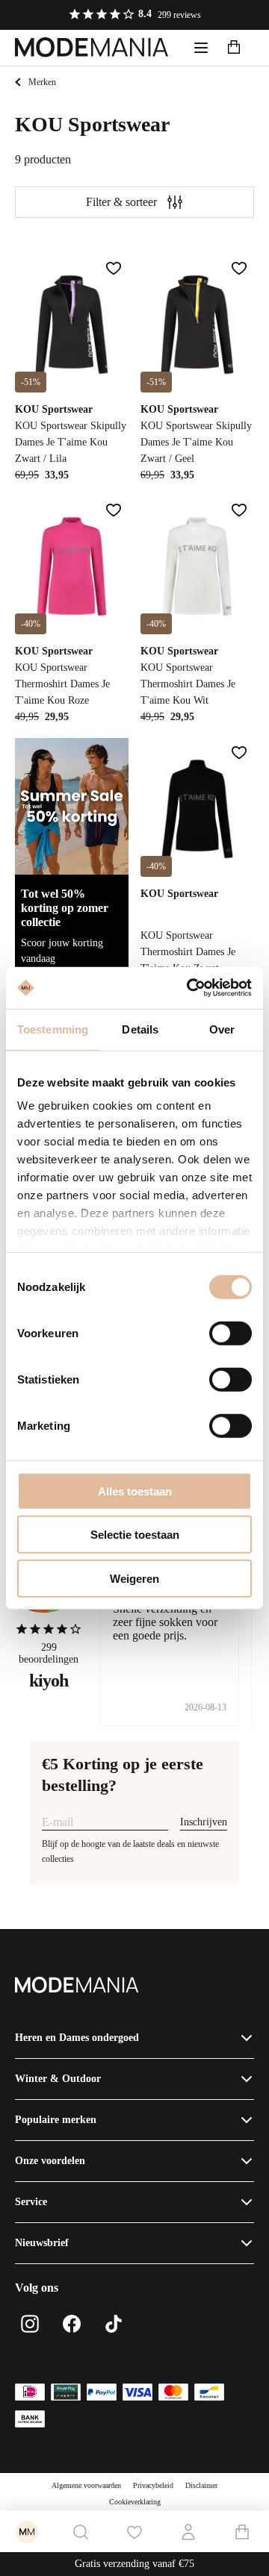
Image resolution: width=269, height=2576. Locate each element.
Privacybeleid (153, 2485)
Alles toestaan (135, 1491)
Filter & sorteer (121, 202)
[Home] (92, 48)
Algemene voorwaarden (86, 2485)
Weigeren (134, 1578)
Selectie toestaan (135, 1535)
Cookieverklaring (135, 2502)
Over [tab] (222, 1029)
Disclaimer (201, 2485)
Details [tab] (140, 1029)
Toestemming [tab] (53, 1029)
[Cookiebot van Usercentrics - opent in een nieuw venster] (190, 988)
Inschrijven (204, 1822)
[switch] (231, 1333)
